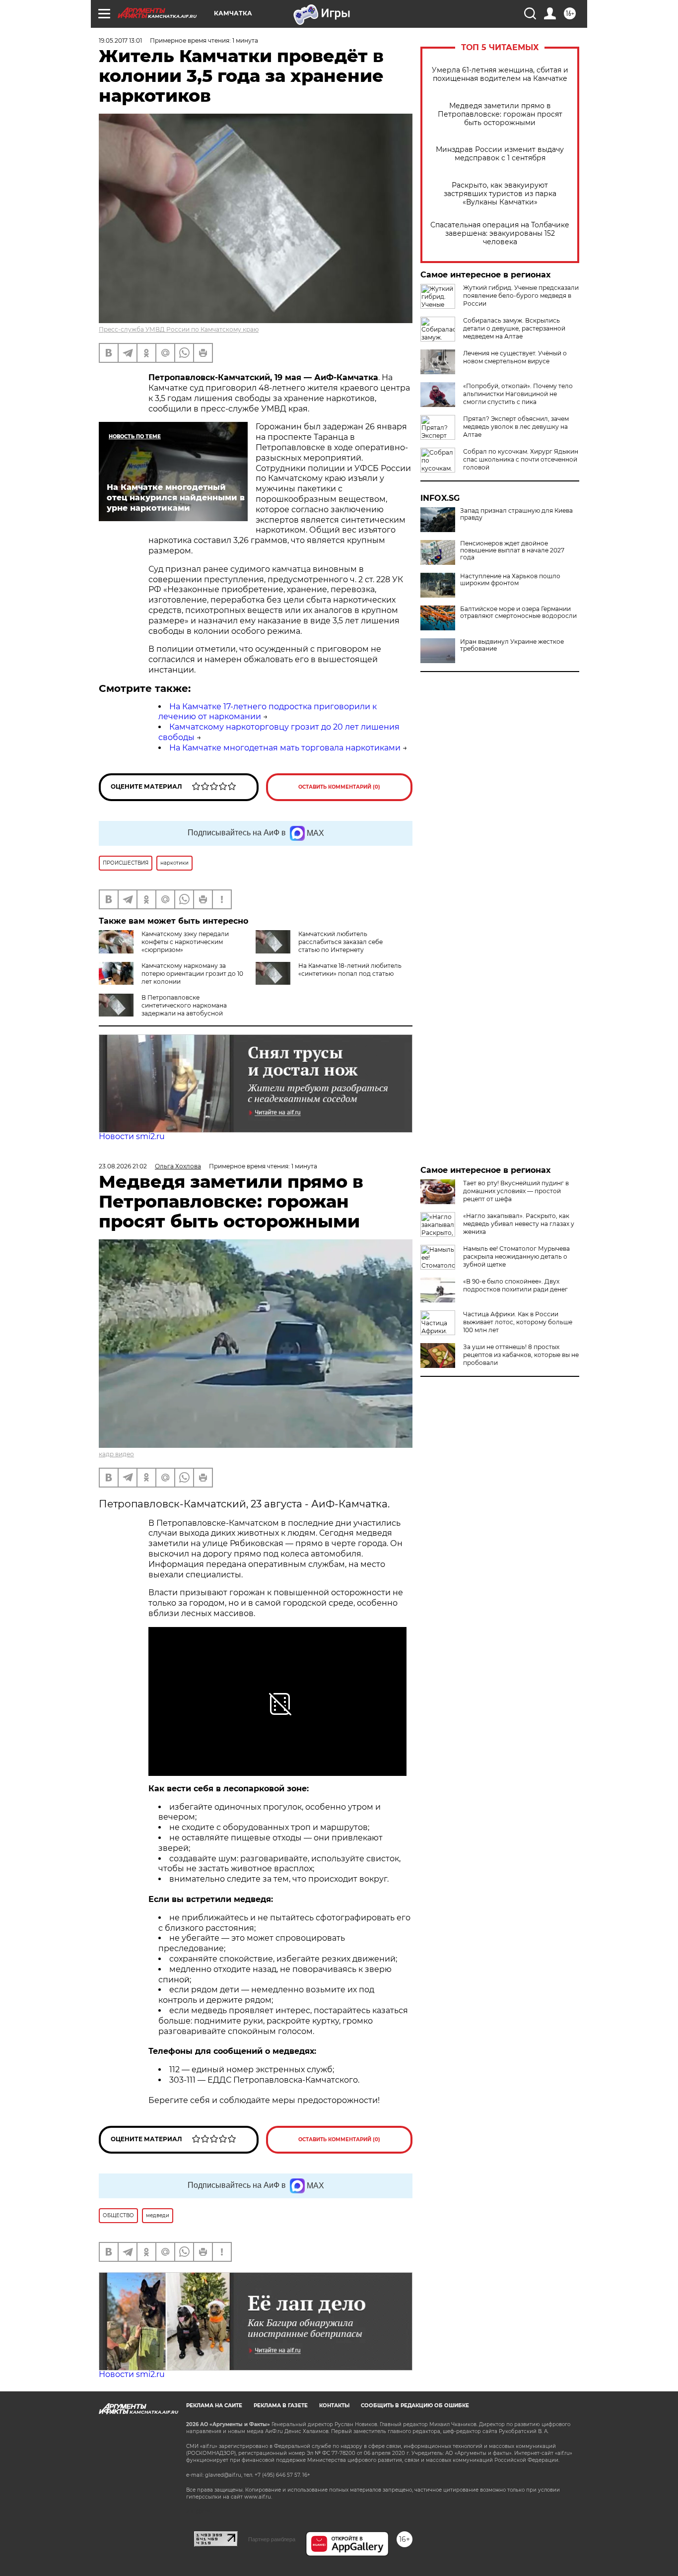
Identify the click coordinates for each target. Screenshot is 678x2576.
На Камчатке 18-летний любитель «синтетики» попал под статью (350, 970)
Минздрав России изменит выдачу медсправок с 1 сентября (500, 154)
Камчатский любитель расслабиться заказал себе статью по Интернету (340, 942)
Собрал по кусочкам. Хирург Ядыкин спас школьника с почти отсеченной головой (521, 459)
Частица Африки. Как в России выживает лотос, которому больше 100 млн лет (518, 1322)
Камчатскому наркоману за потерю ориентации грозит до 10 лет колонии (192, 974)
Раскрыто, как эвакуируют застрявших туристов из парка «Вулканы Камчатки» (500, 194)
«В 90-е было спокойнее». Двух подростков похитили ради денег (515, 1285)
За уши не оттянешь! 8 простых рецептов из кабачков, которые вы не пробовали (521, 1355)
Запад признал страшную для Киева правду (516, 514)
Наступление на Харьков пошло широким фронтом (510, 580)
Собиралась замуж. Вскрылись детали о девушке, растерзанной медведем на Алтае (514, 328)
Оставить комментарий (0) (339, 787)
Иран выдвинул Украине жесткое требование (512, 645)
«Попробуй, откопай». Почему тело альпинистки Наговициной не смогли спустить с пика (518, 394)
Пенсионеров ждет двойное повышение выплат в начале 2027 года (512, 550)
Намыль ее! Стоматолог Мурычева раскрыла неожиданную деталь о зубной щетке (516, 1256)
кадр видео (116, 1454)
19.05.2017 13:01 (120, 40)
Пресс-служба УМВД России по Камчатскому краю (179, 329)
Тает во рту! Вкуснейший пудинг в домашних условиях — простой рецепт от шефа (516, 1191)
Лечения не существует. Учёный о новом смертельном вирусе (515, 357)
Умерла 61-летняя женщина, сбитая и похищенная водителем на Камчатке (500, 74)
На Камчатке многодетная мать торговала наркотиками (285, 748)
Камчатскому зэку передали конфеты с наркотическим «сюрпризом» (185, 942)
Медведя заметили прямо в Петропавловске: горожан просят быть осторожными (500, 114)
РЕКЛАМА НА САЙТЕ (214, 2406)
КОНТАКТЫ (334, 2406)
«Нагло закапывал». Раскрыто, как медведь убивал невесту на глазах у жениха (519, 1224)
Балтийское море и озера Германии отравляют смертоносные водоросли (518, 612)
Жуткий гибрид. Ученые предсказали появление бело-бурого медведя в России (521, 296)
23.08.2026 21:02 (123, 1166)
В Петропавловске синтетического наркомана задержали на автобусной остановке (163, 1009)
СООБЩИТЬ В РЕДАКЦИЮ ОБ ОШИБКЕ (415, 2406)
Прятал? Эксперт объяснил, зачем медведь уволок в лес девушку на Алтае (516, 427)
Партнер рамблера (272, 2539)
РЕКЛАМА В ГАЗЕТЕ (281, 2406)
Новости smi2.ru (132, 1136)
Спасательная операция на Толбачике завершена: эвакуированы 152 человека (500, 234)
